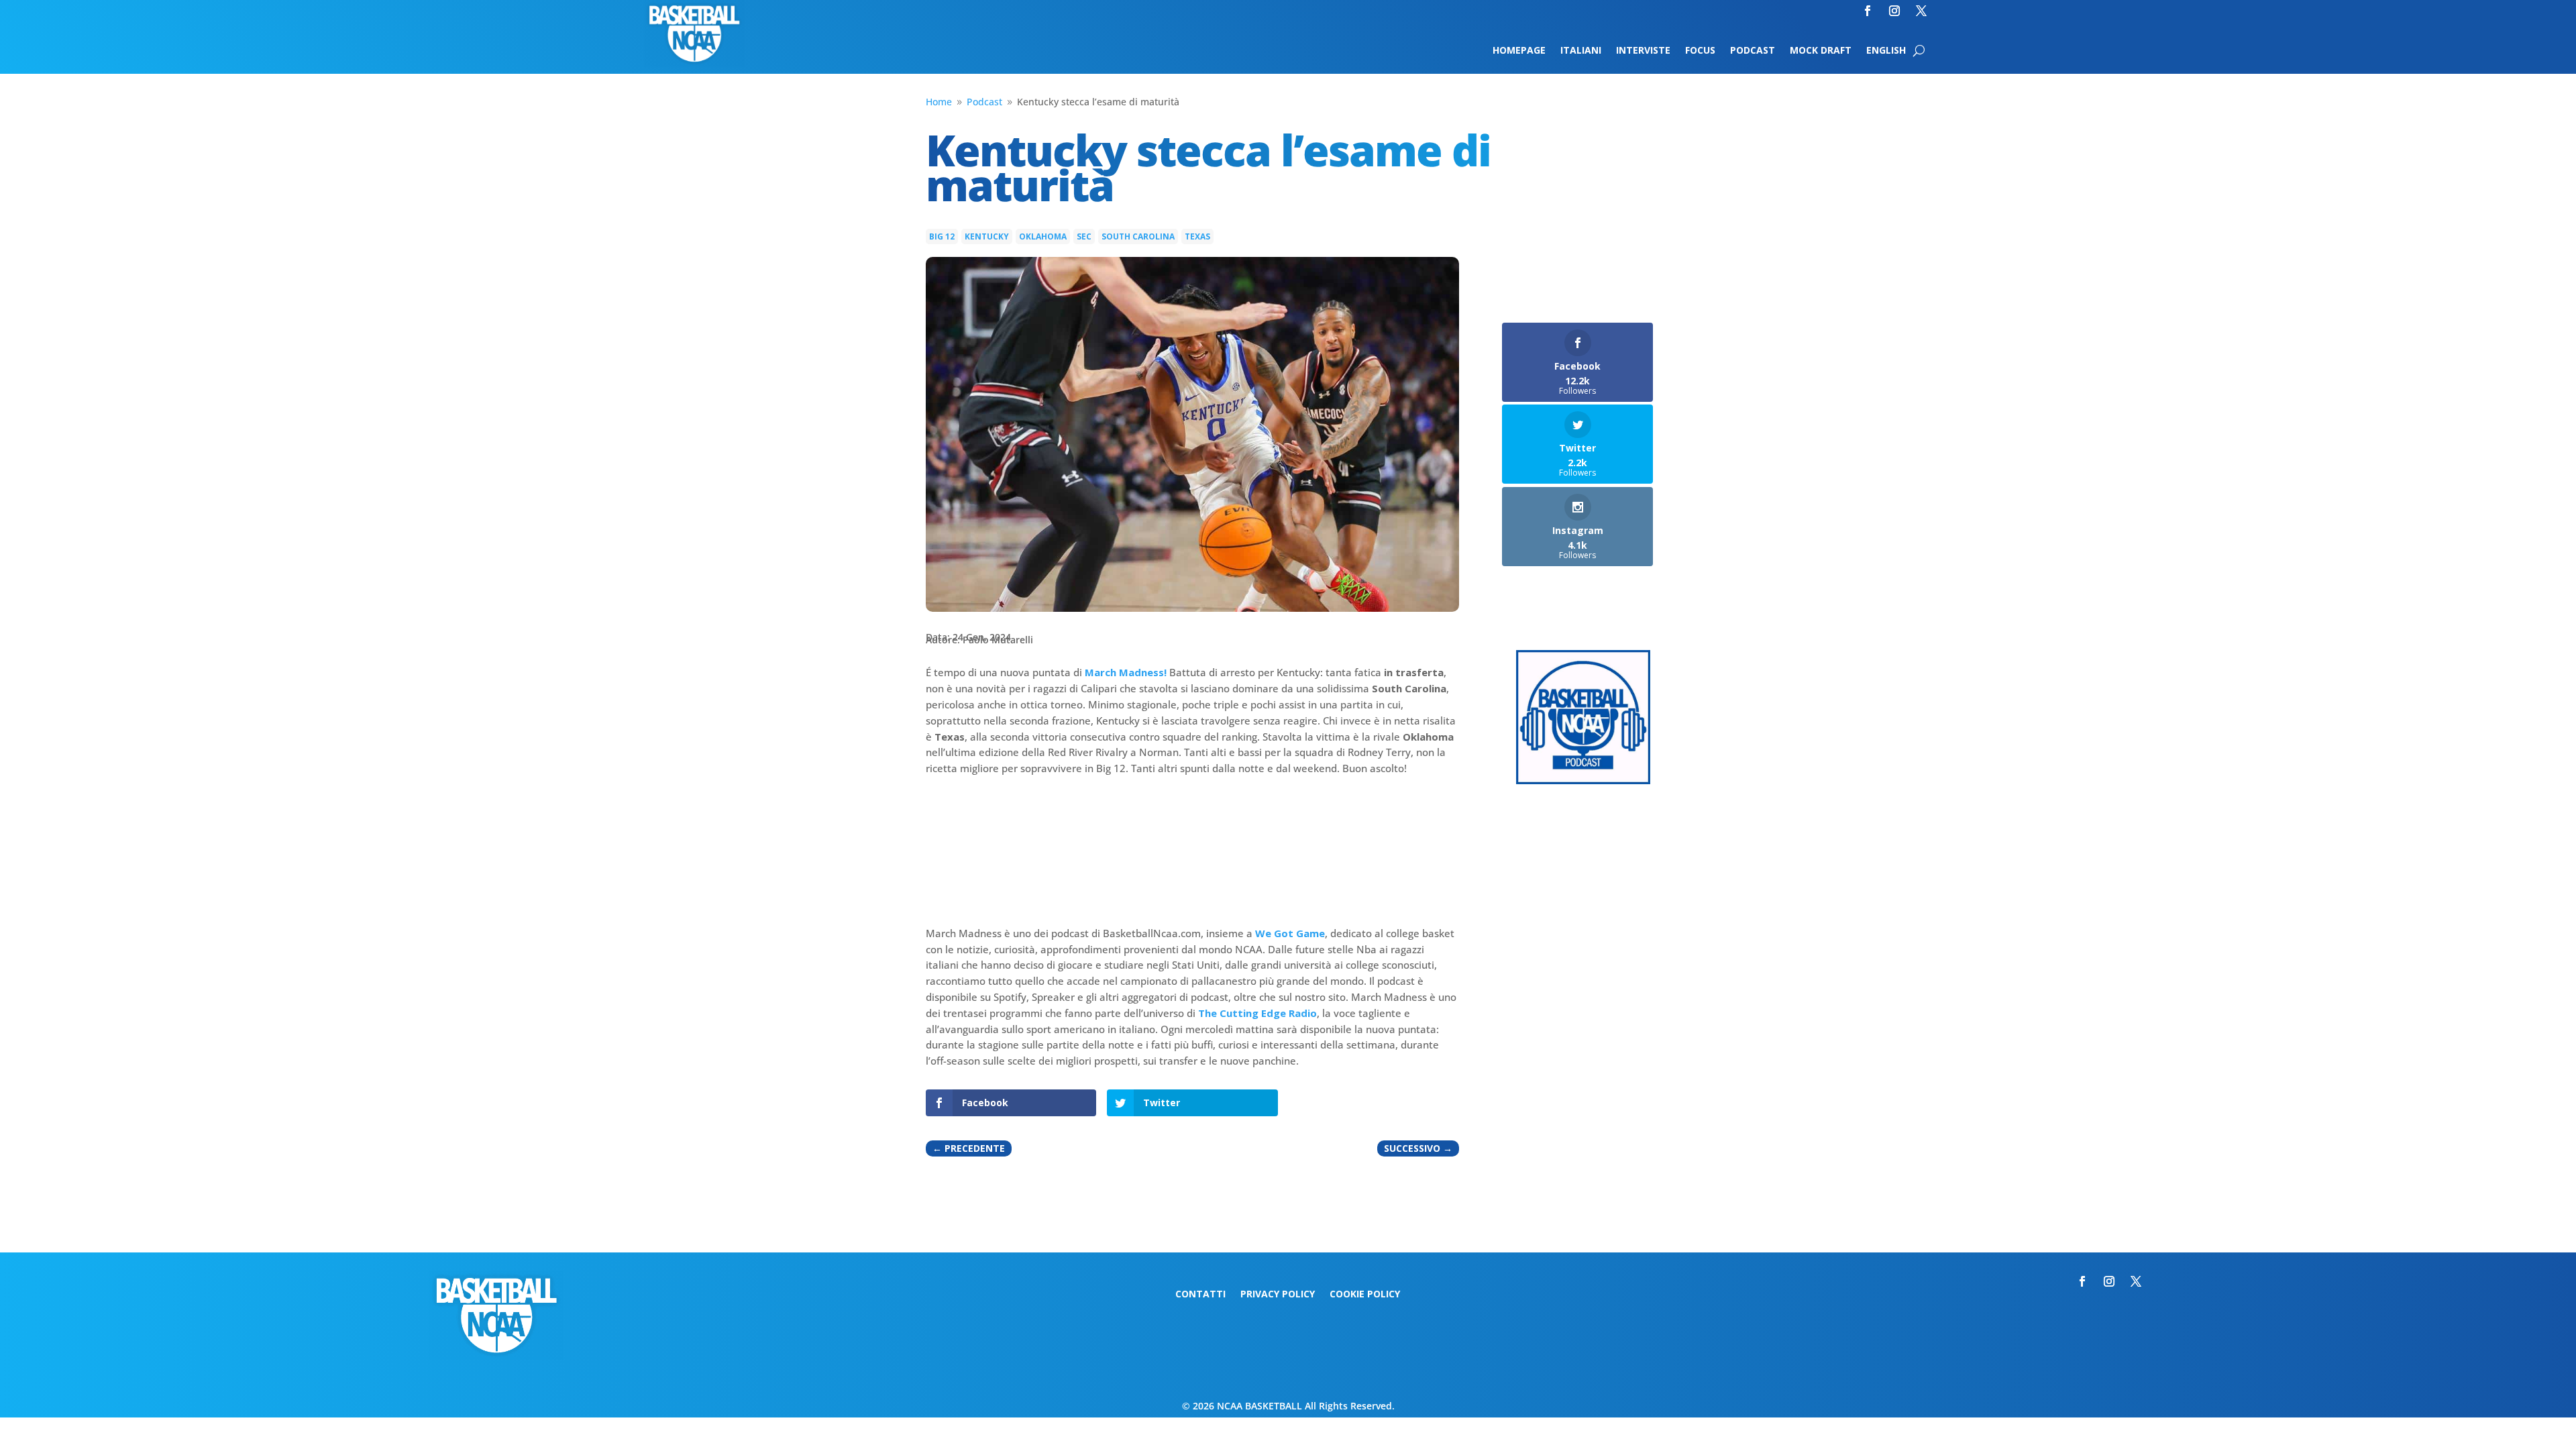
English (1886, 51)
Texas (1197, 236)
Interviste (1643, 51)
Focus (1700, 51)
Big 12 (942, 236)
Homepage (1519, 51)
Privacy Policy (1278, 1295)
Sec (1084, 236)
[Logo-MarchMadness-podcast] (1583, 781)
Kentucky (987, 236)
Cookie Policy (1365, 1295)
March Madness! (1126, 672)
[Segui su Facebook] (1868, 11)
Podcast (1753, 51)
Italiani (1581, 51)
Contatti (1200, 1295)
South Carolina (1138, 236)
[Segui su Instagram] (1894, 11)
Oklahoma (1043, 236)
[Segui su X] (1921, 11)
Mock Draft (1821, 51)
